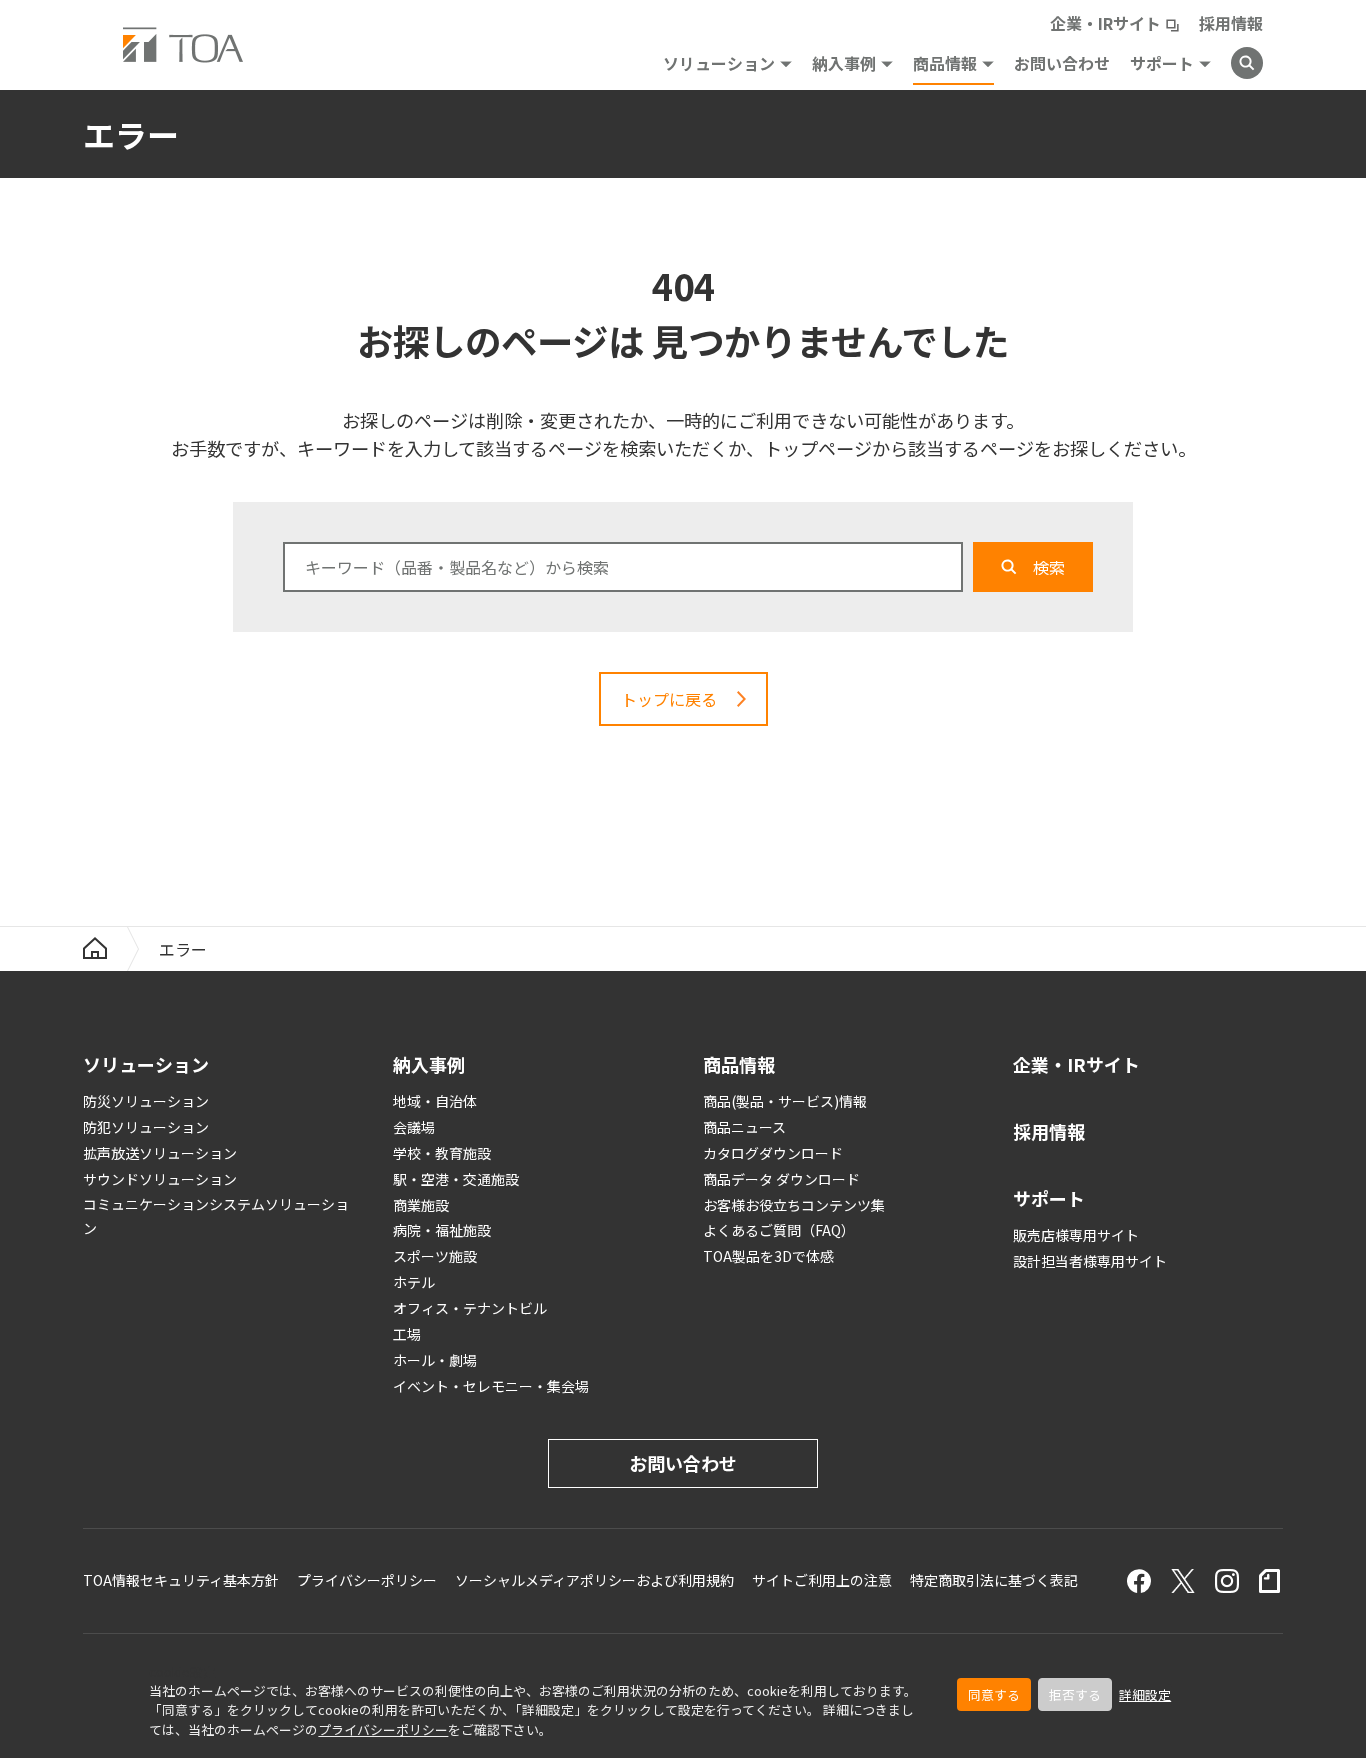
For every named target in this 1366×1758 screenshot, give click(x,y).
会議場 (414, 1127)
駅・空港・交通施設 (456, 1179)
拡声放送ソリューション (160, 1153)
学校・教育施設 (442, 1153)
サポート (1162, 63)
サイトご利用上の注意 (822, 1580)
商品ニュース (744, 1127)
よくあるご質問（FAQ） (779, 1230)
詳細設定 (1145, 1694)
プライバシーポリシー (383, 1729)
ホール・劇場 (435, 1360)
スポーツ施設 (435, 1256)
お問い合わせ (1062, 63)
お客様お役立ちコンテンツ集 (794, 1205)
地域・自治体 (435, 1101)
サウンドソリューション (160, 1179)
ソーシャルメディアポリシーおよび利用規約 (594, 1580)
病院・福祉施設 (442, 1230)
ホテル (414, 1282)
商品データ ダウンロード (781, 1179)
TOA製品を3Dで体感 (768, 1256)
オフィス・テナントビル (470, 1308)
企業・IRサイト (1105, 23)
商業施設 (421, 1205)
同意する (994, 1694)
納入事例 (844, 63)
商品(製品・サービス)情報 (785, 1101)
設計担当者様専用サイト (1090, 1261)
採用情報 (1231, 23)
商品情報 (945, 63)
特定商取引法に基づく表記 (994, 1580)
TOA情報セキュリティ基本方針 (181, 1580)
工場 (407, 1334)
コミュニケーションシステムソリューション (216, 1216)
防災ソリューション (146, 1101)
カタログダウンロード (773, 1153)
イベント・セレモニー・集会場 (491, 1386)
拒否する (1075, 1694)
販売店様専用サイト (1076, 1235)
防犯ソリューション (146, 1127)
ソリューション (719, 63)
